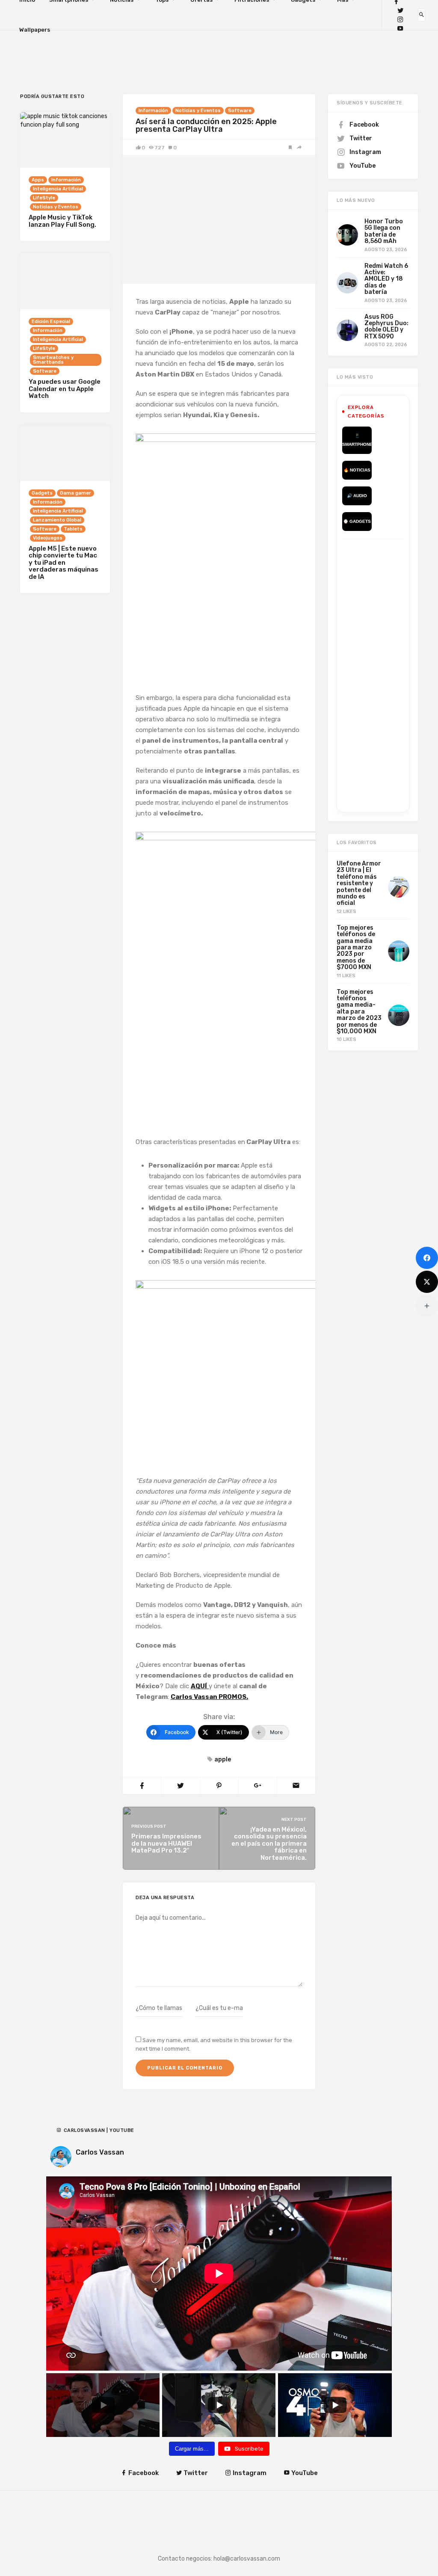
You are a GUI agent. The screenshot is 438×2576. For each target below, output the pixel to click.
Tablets (73, 529)
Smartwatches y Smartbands (53, 360)
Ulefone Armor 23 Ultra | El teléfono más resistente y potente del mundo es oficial (359, 883)
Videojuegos (48, 538)
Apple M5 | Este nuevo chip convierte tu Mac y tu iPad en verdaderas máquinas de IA (64, 563)
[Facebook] (427, 1258)
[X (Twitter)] (427, 1282)
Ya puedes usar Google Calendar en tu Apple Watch (65, 389)
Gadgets (42, 493)
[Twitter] (400, 10)
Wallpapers (35, 30)
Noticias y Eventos (198, 111)
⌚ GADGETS (357, 521)
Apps (38, 180)
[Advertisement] (390, 674)
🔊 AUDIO (357, 496)
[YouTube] (400, 28)
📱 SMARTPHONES (357, 440)
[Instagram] (400, 19)
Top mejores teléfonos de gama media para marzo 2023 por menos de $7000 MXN (356, 947)
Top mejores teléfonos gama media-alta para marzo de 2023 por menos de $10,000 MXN (359, 1012)
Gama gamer (75, 493)
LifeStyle (44, 198)
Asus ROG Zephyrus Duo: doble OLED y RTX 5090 (386, 327)
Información (153, 111)
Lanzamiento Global (57, 520)
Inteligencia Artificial (58, 189)
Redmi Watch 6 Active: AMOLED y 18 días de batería (386, 279)
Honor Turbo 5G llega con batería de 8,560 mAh (384, 231)
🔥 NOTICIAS (357, 470)
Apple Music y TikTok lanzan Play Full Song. (62, 221)
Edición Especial (51, 322)
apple (223, 1759)
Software (240, 111)
